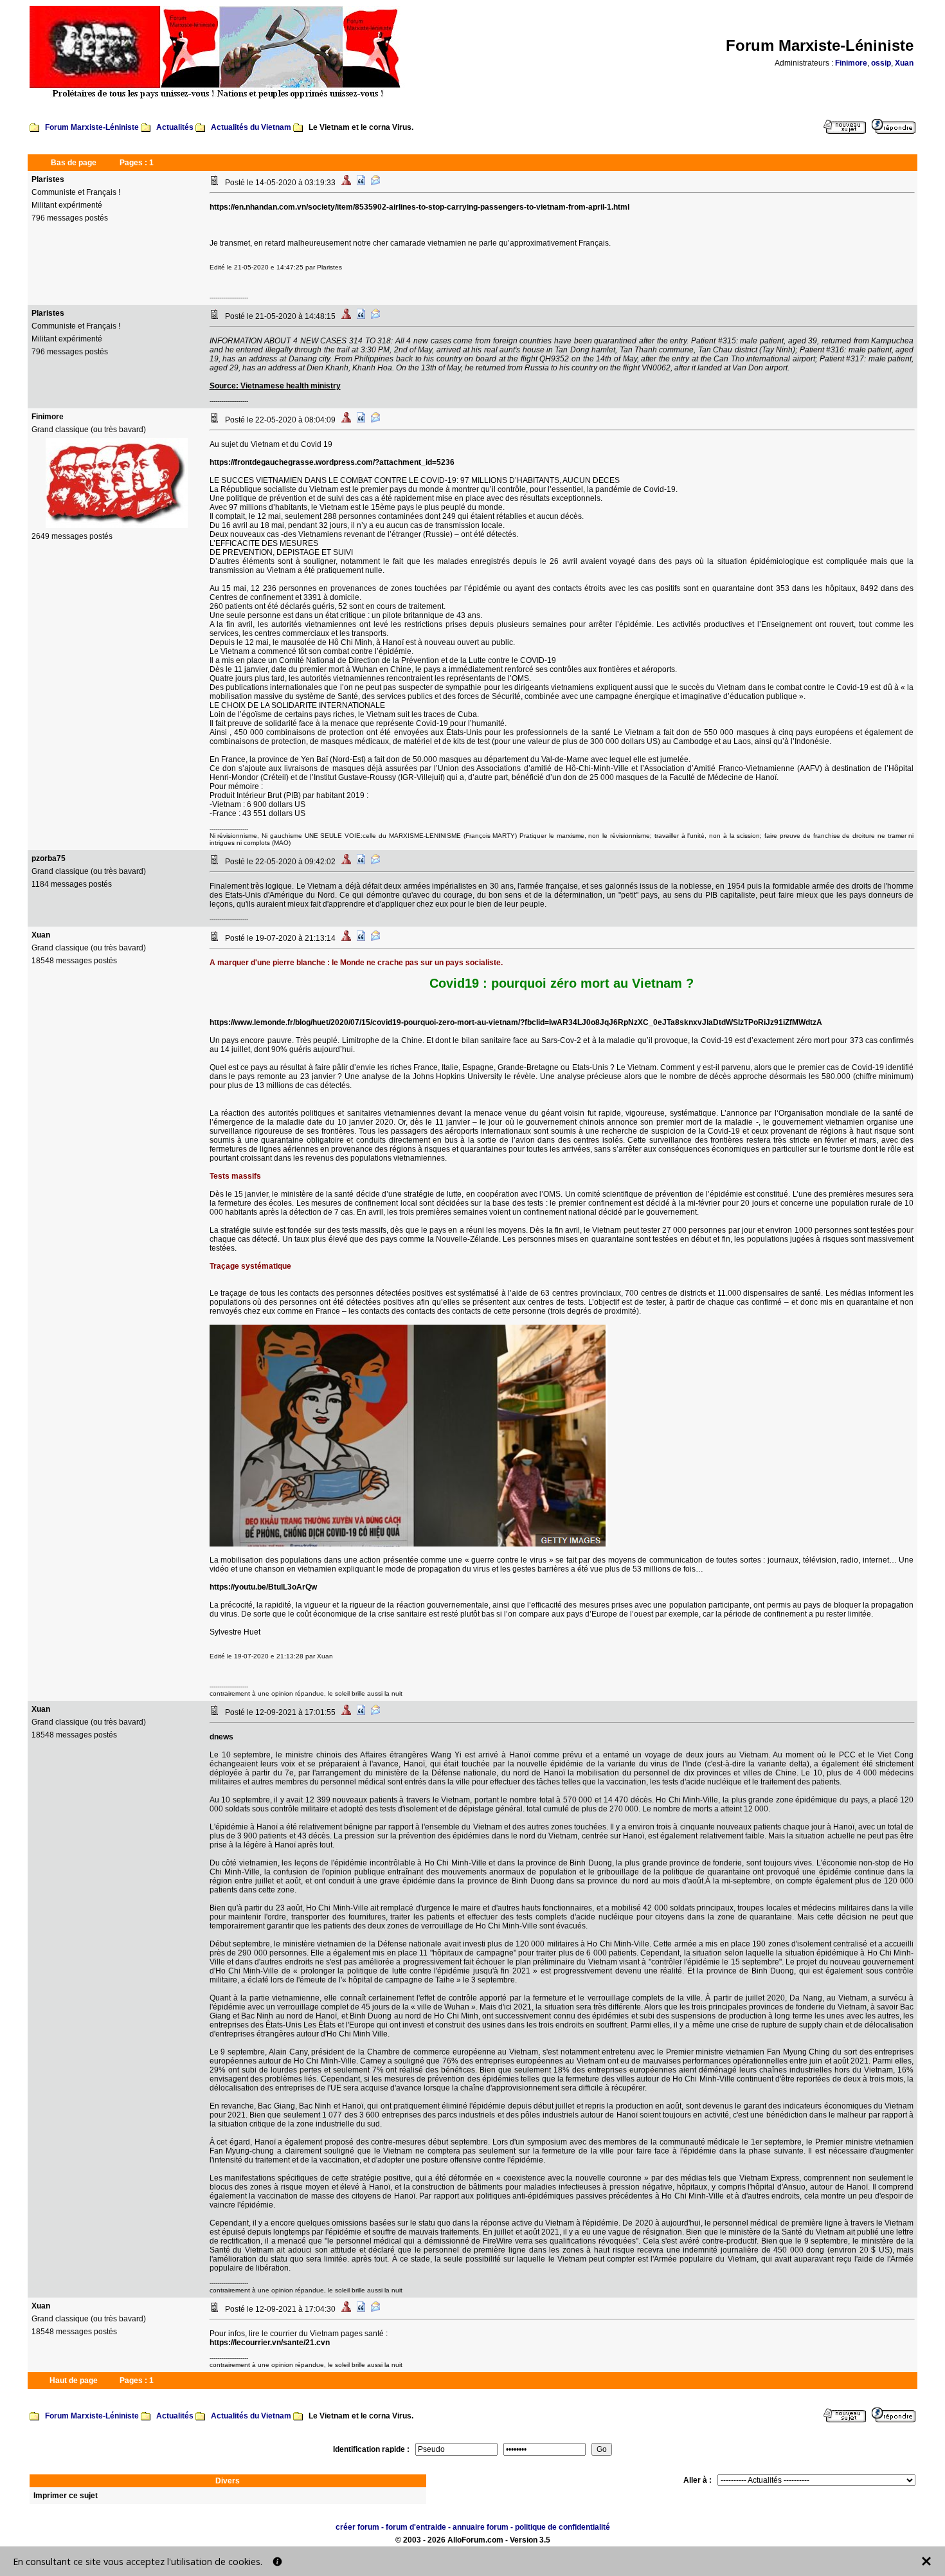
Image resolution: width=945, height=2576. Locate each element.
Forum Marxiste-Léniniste (92, 127)
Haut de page (74, 2381)
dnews (221, 1737)
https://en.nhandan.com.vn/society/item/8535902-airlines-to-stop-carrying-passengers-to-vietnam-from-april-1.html (419, 207)
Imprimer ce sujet (66, 2496)
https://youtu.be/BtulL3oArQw (263, 1587)
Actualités (175, 127)
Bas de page (74, 163)
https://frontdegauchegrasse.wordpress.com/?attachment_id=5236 (332, 462)
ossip (881, 63)
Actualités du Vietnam (251, 127)
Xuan (904, 63)
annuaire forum (481, 2527)
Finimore (851, 63)
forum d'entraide (416, 2527)
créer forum (357, 2527)
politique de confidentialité (562, 2527)
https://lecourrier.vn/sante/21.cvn (270, 2343)
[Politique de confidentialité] (277, 2562)
